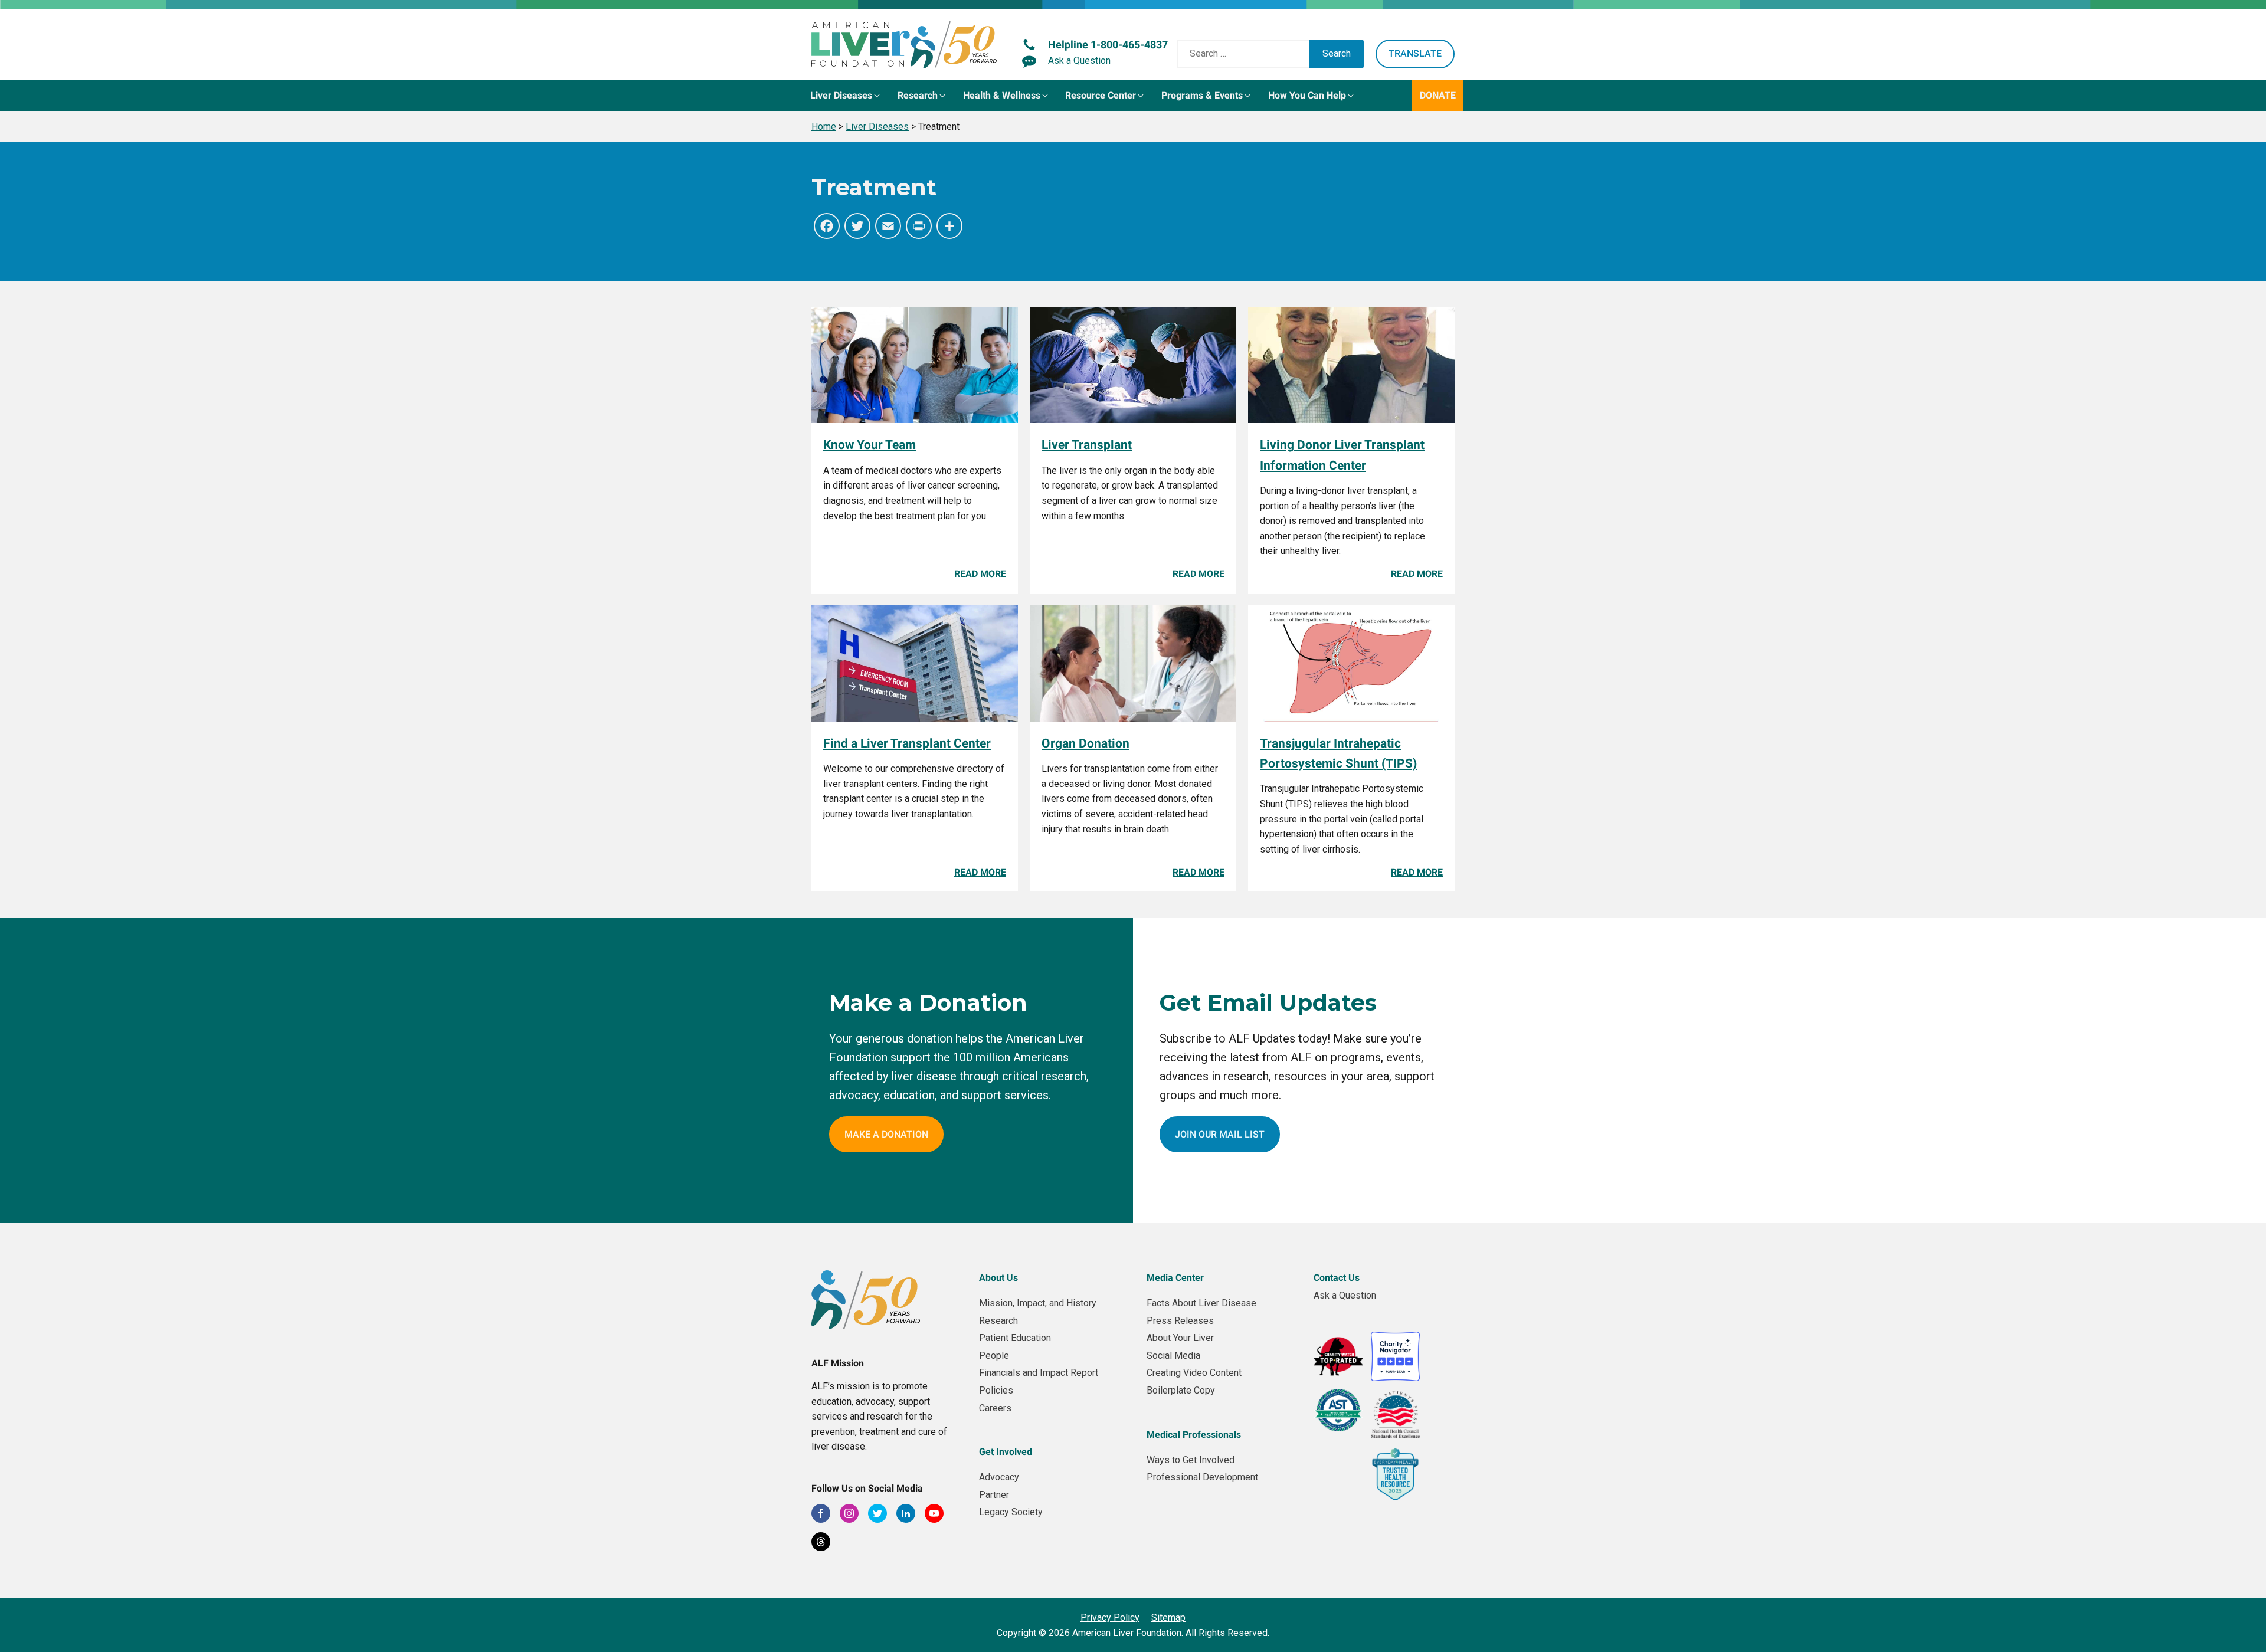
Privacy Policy (1110, 1617)
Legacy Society (1011, 1512)
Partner (994, 1495)
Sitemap (1168, 1617)
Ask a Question (1345, 1295)
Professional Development (1202, 1477)
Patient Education (1015, 1338)
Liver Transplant (1087, 445)
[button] (846, 96)
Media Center (1175, 1278)
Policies (996, 1390)
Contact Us (1337, 1278)
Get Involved (1006, 1452)
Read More (980, 574)
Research (998, 1321)
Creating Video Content (1194, 1373)
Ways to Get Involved (1191, 1460)
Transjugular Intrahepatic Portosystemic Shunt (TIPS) (1338, 753)
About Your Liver (1180, 1338)
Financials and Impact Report (1039, 1373)
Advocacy (999, 1477)
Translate (1415, 53)
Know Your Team (870, 445)
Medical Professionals (1194, 1435)
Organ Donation (1085, 743)
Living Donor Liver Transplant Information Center (1342, 455)
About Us (998, 1278)
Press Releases (1180, 1321)
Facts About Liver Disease (1201, 1303)
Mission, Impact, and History (1038, 1303)
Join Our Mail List (1220, 1134)
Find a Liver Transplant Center (907, 743)
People (994, 1356)
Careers (995, 1408)
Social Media (1173, 1356)
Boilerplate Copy (1181, 1390)
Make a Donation (886, 1134)
